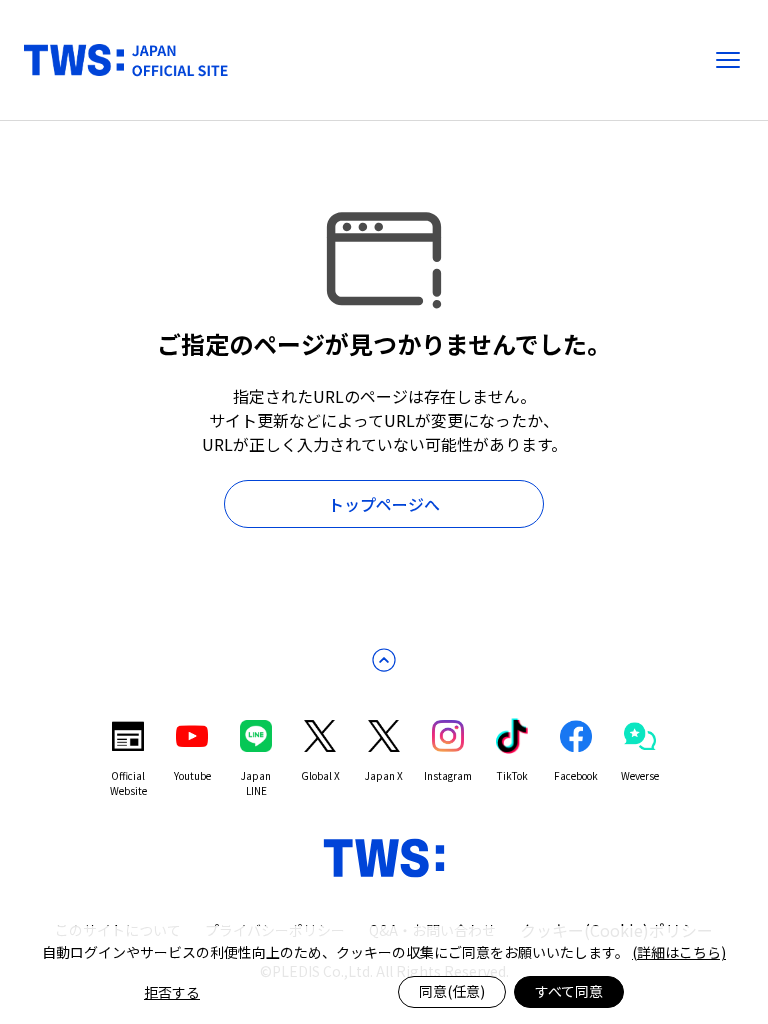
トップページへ (384, 504)
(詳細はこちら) (679, 952)
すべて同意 (569, 991)
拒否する (172, 992)
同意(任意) (452, 991)
